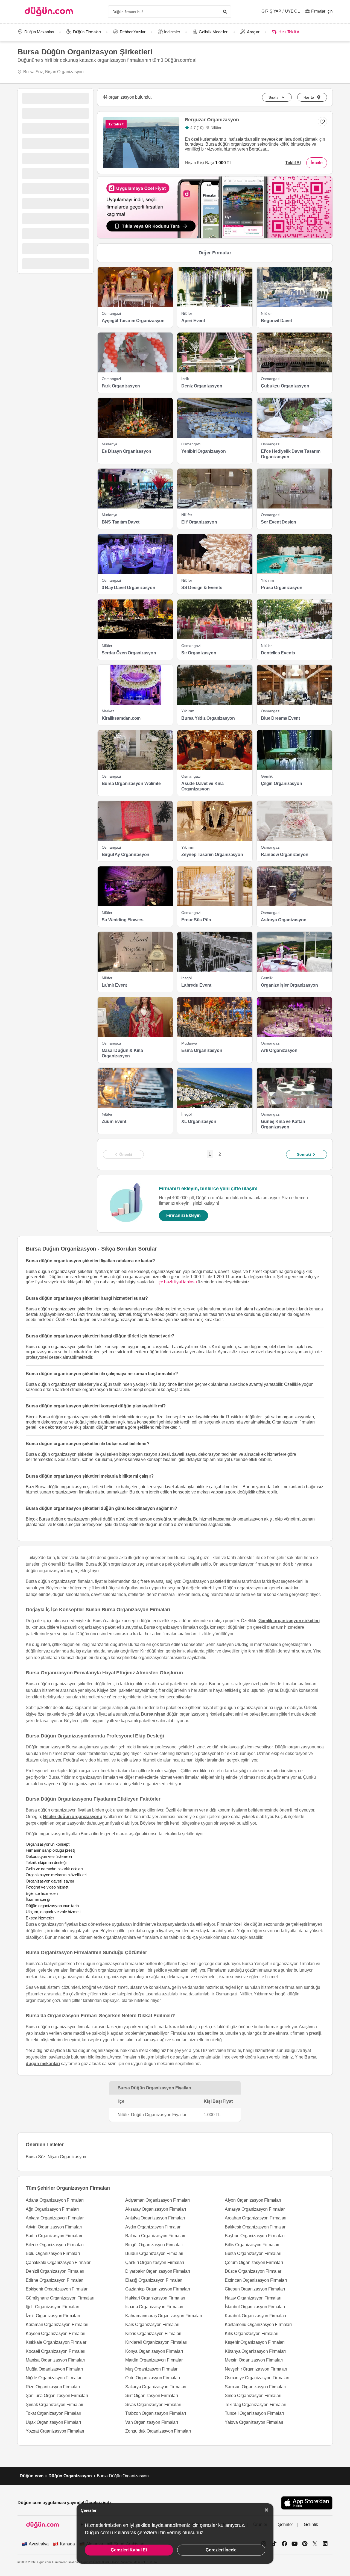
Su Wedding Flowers (123, 920)
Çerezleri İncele (221, 2550)
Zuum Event (114, 1121)
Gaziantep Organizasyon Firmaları (158, 2289)
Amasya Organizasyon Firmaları (255, 2209)
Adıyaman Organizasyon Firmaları (157, 2200)
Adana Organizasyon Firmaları (55, 2200)
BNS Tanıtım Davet (121, 522)
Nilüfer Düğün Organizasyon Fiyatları (153, 2115)
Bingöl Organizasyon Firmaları (154, 2245)
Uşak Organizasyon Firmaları (53, 2422)
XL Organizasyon (199, 1121)
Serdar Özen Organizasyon (129, 653)
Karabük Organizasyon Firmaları (255, 2316)
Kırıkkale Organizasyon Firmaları (57, 2342)
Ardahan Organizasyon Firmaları (256, 2218)
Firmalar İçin (322, 11)
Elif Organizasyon (199, 522)
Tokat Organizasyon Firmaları (53, 2413)
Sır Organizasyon (199, 653)
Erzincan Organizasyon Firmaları (256, 2280)
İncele (317, 163)
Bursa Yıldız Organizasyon (208, 718)
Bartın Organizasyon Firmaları (54, 2236)
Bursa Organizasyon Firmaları (253, 2253)
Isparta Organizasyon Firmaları (154, 2307)
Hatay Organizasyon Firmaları (253, 2298)
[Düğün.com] (49, 12)
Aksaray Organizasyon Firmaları (156, 2209)
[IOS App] (307, 2503)
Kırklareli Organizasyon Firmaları (156, 2342)
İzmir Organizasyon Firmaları (53, 2316)
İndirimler (172, 32)
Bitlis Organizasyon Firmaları (252, 2245)
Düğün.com (32, 2476)
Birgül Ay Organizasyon (126, 855)
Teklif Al (293, 163)
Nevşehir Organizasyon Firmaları (256, 2369)
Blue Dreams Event (280, 718)
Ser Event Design (278, 522)
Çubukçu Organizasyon (285, 386)
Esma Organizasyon (202, 1050)
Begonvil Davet (276, 321)
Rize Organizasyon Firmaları (53, 2387)
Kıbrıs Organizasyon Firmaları (153, 2334)
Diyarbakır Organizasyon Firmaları (157, 2271)
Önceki (126, 1154)
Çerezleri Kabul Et (129, 2550)
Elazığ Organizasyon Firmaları (154, 2280)
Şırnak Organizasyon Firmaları (54, 2405)
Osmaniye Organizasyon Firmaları (257, 2378)
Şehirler (285, 2524)
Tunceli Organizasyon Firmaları (254, 2413)
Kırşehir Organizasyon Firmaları (255, 2342)
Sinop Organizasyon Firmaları (253, 2396)
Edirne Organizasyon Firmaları (55, 2280)
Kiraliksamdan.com (121, 718)
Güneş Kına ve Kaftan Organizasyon (283, 1124)
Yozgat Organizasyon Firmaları (55, 2431)
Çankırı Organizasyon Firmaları (155, 2262)
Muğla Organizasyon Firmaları (54, 2369)
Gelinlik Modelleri (213, 32)
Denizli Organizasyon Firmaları (55, 2271)
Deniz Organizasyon (202, 386)
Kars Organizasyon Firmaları (152, 2324)
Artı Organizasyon (279, 1050)
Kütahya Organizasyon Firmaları (255, 2351)
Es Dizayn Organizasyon (127, 451)
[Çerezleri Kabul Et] (267, 2510)
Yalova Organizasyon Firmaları (254, 2422)
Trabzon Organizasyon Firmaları (156, 2413)
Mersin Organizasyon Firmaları (254, 2360)
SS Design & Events (202, 588)
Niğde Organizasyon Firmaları (54, 2378)
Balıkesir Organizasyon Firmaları (256, 2227)
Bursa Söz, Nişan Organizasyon (53, 72)
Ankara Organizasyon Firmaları (55, 2218)
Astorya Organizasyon (284, 920)
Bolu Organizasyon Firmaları (53, 2253)
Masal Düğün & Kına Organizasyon (122, 1053)
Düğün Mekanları (39, 32)
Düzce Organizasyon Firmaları (253, 2271)
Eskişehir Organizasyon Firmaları (57, 2289)
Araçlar (253, 32)
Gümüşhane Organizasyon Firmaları (60, 2298)
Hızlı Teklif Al (289, 32)
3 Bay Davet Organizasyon (129, 588)
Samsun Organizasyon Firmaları (255, 2387)
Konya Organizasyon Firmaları (154, 2351)
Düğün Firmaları (87, 32)
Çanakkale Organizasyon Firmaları (59, 2262)
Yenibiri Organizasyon (204, 451)
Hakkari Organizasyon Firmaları (155, 2298)
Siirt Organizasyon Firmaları (151, 2396)
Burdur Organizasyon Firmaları (154, 2253)
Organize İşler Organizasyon (289, 985)
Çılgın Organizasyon (281, 783)
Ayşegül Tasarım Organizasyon (133, 321)
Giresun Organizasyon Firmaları (255, 2289)
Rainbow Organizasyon (285, 855)
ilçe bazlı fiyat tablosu (177, 1282)
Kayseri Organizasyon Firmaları (56, 2334)
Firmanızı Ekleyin (183, 1215)
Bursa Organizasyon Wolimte (131, 783)
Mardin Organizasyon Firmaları (154, 2360)
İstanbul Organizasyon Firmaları (255, 2307)
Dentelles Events (278, 653)
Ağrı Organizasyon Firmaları (52, 2209)
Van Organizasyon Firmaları (152, 2422)
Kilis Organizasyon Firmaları (251, 2334)
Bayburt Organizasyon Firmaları (255, 2236)
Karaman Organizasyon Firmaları (57, 2324)
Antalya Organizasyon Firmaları (155, 2218)
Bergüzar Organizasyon (212, 120)
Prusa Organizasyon (282, 588)
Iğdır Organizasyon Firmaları (52, 2307)
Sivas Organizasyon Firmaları (153, 2405)
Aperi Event (193, 321)
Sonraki (304, 1154)
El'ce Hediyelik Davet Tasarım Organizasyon (291, 454)
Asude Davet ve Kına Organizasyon (202, 786)
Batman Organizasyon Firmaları (155, 2236)
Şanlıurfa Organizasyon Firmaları (57, 2396)
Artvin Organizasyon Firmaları (54, 2227)
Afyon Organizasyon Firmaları (253, 2200)
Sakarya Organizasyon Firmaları (156, 2387)
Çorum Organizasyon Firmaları (254, 2262)
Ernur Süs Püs (196, 920)
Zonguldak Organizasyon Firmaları (158, 2431)
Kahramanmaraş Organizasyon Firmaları (164, 2316)
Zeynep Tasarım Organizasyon (212, 855)
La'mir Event (114, 985)
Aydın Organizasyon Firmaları (153, 2227)
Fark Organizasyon (121, 386)
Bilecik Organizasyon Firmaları (55, 2245)
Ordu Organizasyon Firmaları (153, 2378)
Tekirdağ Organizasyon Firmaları (256, 2405)
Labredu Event (196, 985)
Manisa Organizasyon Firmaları (55, 2360)
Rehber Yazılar (133, 32)
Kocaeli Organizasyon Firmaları (56, 2351)
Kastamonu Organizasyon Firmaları (258, 2324)
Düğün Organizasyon (70, 2476)
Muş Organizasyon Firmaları (152, 2369)
